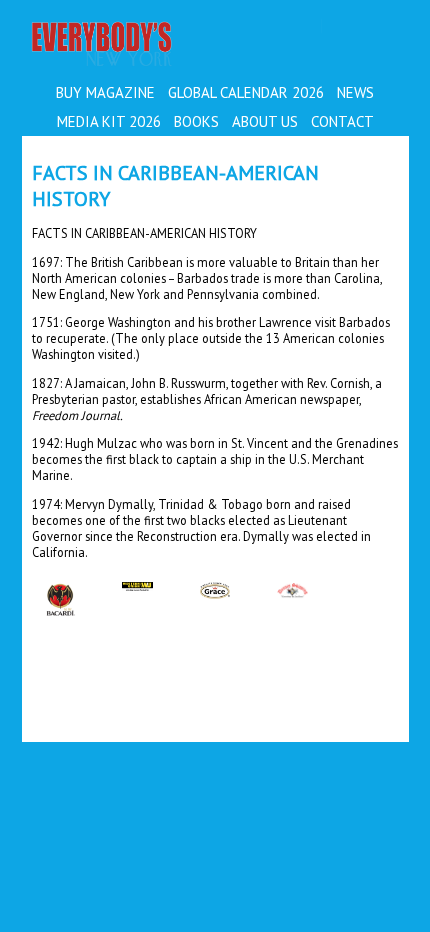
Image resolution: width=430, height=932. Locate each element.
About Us (265, 121)
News (355, 92)
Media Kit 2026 (109, 121)
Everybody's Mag (172, 45)
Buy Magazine (105, 92)
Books (196, 121)
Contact (342, 121)
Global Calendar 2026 (246, 92)
